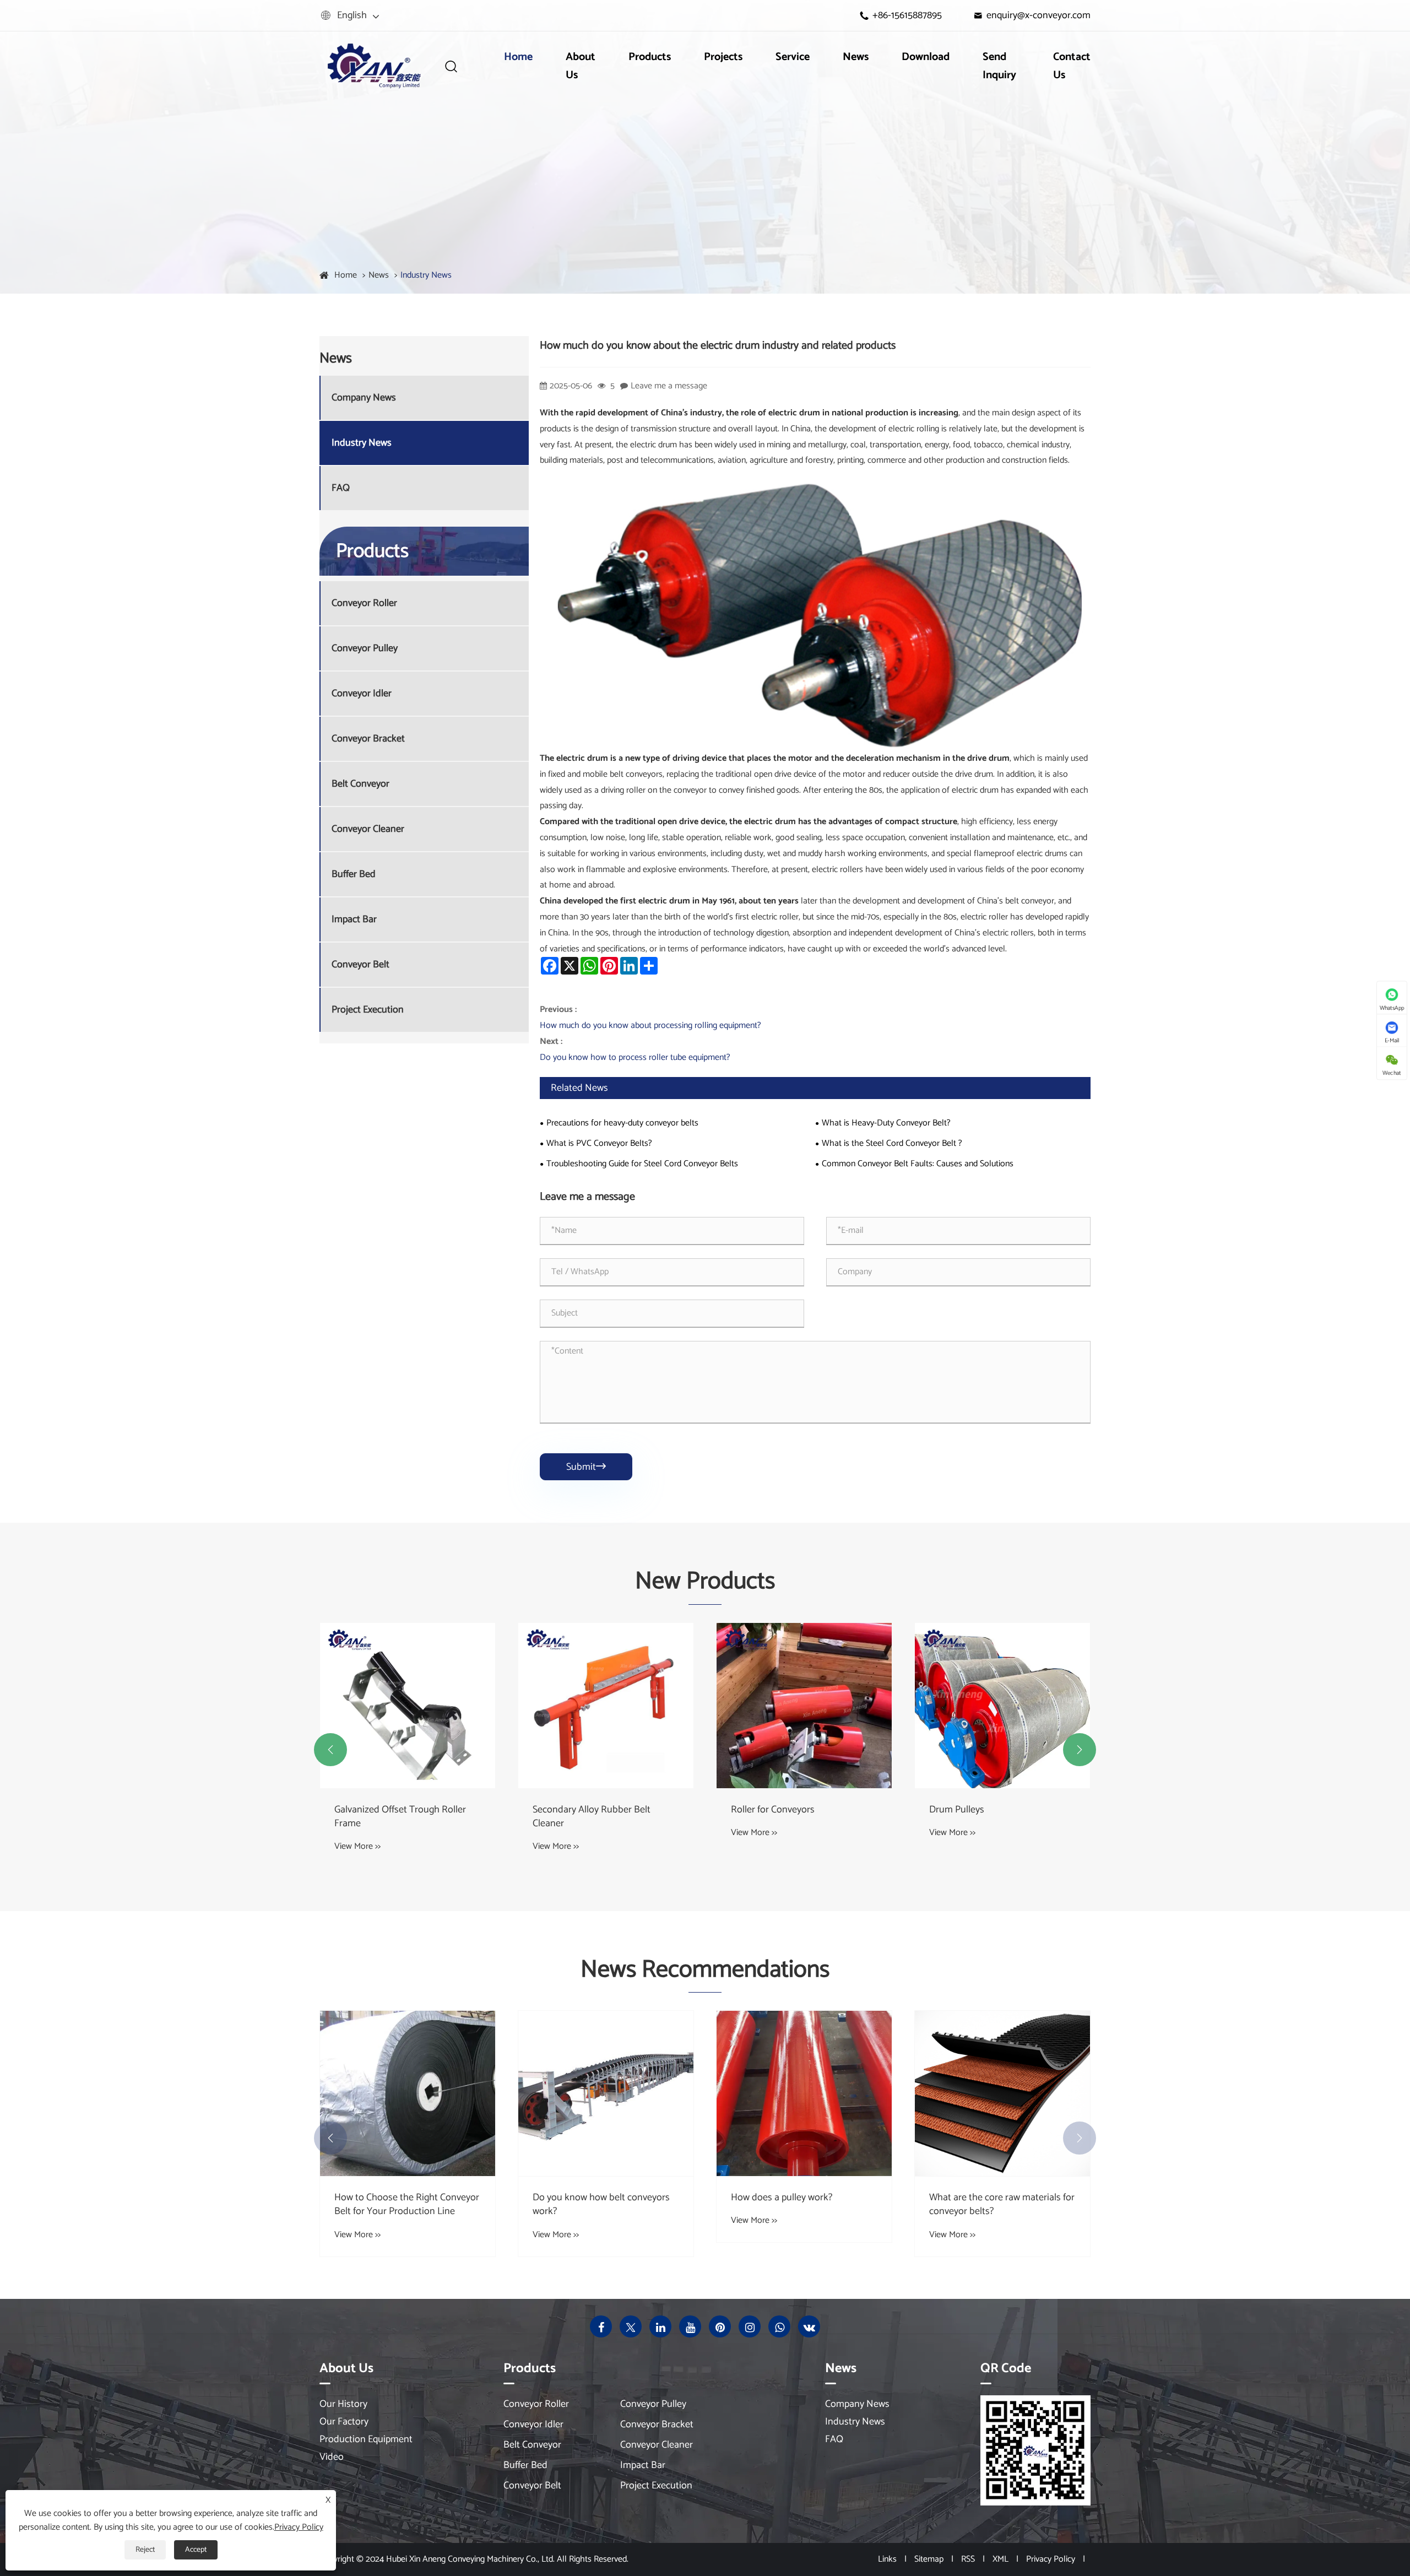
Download (926, 57)
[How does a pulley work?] (606, 2093)
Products (650, 57)
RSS (968, 2559)
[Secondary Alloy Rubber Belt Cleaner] (408, 1706)
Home (518, 57)
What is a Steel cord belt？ (984, 2198)
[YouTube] (690, 2326)
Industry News (426, 275)
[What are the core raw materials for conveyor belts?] (804, 2093)
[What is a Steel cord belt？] (1002, 2093)
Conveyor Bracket (368, 739)
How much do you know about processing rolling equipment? (650, 1025)
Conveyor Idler (362, 694)
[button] (330, 1750)
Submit (586, 1467)
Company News (364, 398)
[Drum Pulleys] (804, 1706)
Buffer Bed (354, 875)
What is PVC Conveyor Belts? (599, 1143)
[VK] (809, 2326)
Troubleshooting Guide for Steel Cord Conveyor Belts (642, 1164)
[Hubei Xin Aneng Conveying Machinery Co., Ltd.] (373, 66)
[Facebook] (601, 2326)
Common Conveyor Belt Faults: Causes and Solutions (918, 1164)
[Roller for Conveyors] (606, 1706)
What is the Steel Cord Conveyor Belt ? (892, 1143)
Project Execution (368, 1010)
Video (332, 2457)
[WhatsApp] (779, 2326)
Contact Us (1072, 66)
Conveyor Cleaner (368, 829)
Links (887, 2559)
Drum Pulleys (758, 1810)
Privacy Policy (1051, 2559)
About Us (581, 66)
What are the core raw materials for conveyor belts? (804, 2205)
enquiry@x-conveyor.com (1038, 15)
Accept (196, 2550)
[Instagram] (750, 2326)
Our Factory (344, 2422)
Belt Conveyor (360, 784)
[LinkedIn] (660, 2326)
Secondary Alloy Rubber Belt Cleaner (393, 1817)
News (856, 57)
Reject (145, 2550)
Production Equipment (366, 2439)
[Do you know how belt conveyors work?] (408, 2093)
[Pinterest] (720, 2326)
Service (793, 57)
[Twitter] (631, 2326)
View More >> (357, 1846)
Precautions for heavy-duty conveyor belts (622, 1123)
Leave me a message (669, 386)
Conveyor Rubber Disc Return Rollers (991, 1817)
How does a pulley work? (583, 2198)
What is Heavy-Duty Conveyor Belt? (886, 1123)
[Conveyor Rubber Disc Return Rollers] (1002, 1706)
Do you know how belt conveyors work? (403, 2205)
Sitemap (929, 2559)
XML (1000, 2559)
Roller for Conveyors (574, 1810)
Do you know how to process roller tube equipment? (635, 1057)
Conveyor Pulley (365, 649)
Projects (723, 57)
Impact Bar (354, 920)
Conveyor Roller (364, 604)
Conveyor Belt (360, 965)
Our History (343, 2404)
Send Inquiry (999, 66)
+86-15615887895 (907, 15)
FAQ (341, 488)
